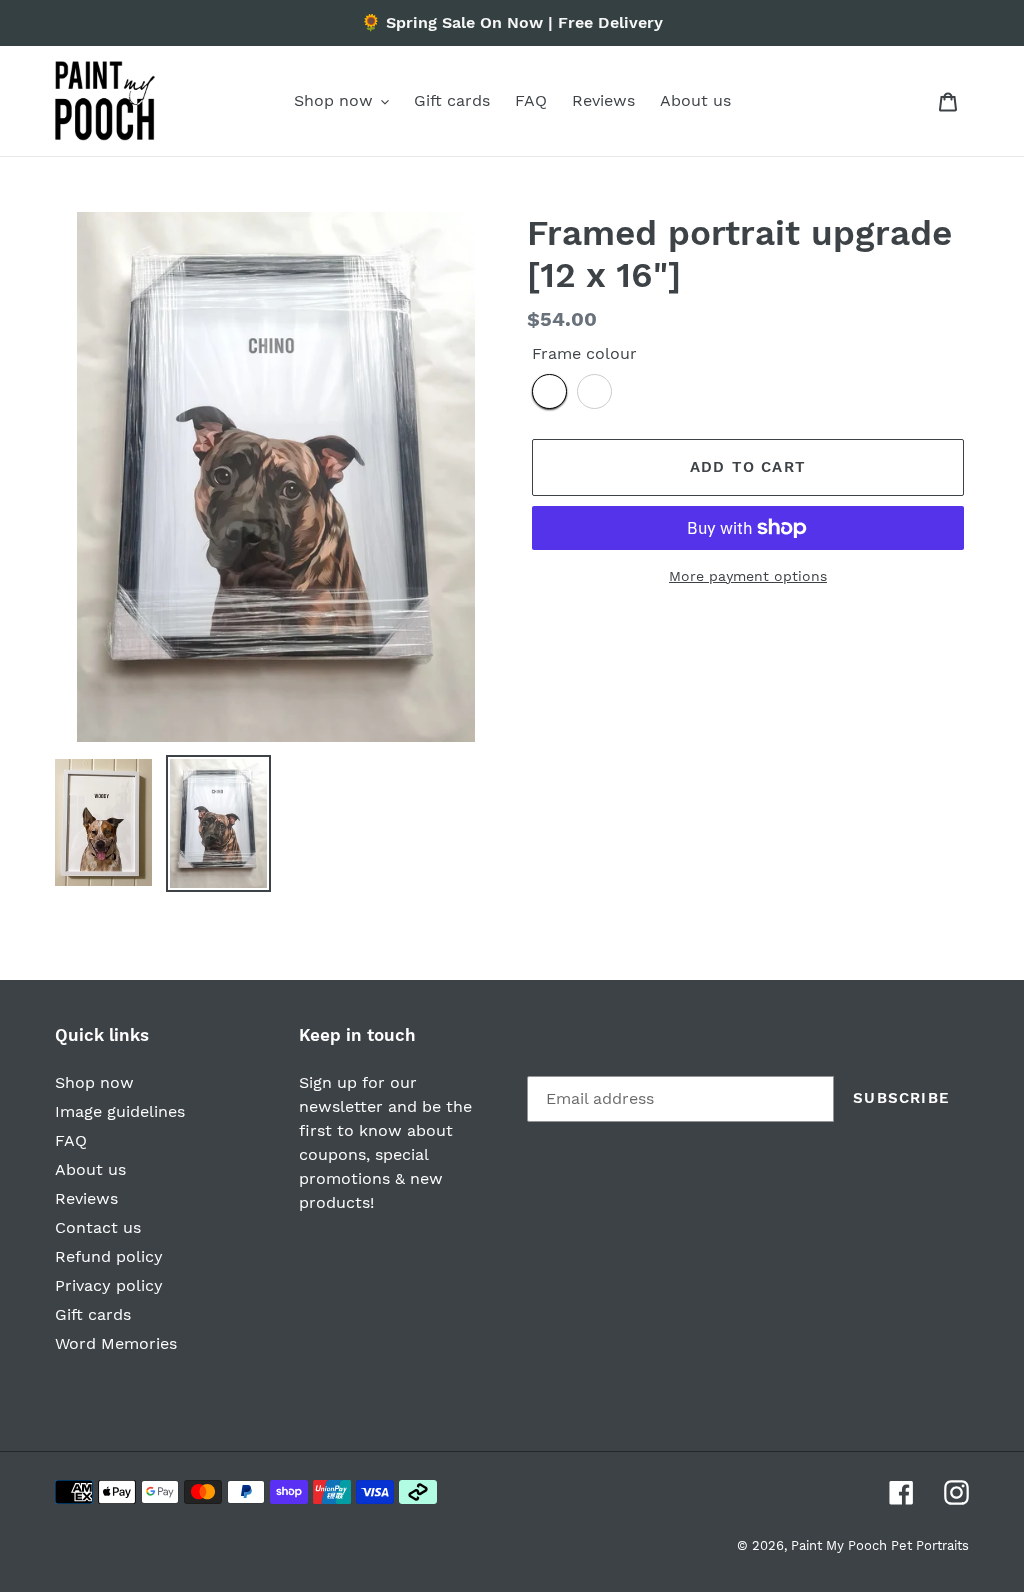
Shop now (94, 1082)
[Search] (921, 101)
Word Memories (116, 1343)
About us (90, 1169)
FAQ (71, 1140)
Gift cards (93, 1314)
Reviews (86, 1198)
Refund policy (109, 1256)
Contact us (98, 1227)
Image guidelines (120, 1111)
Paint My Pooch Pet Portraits (880, 1545)
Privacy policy (109, 1285)
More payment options (748, 576)
